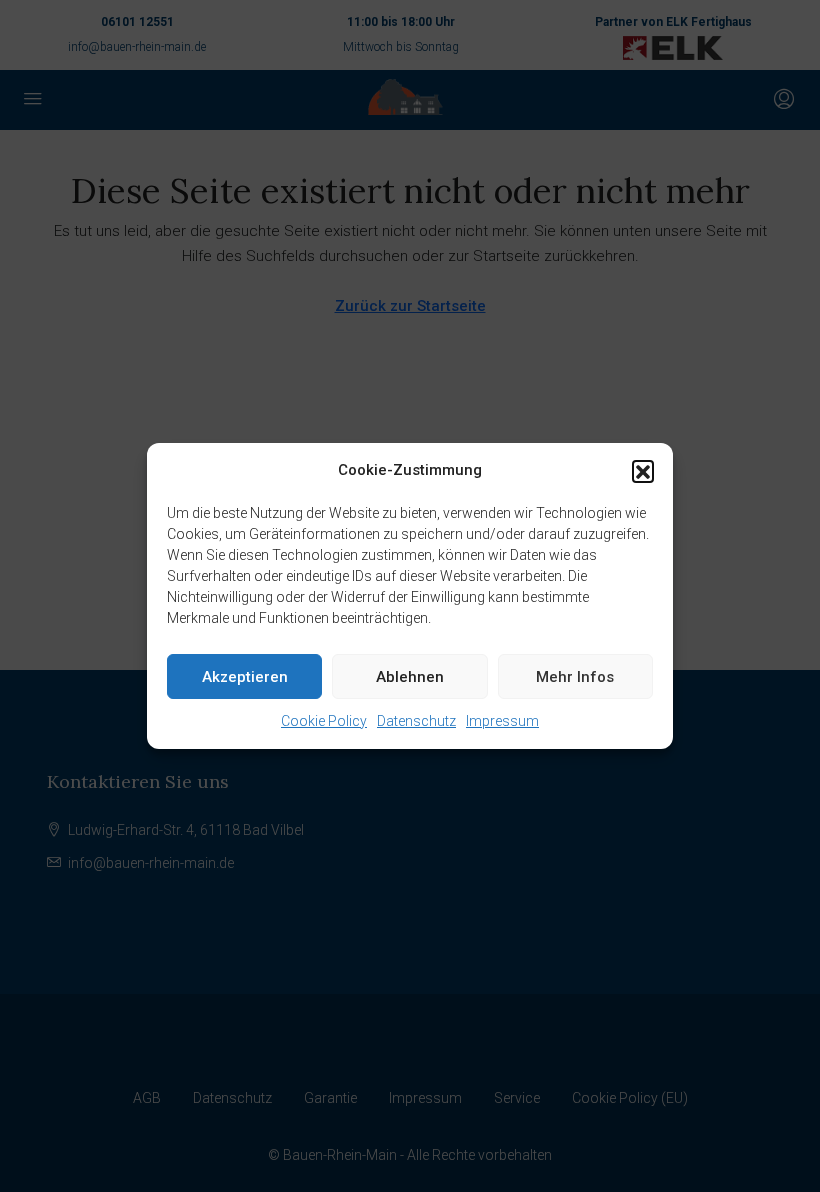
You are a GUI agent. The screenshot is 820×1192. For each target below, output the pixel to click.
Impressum (502, 721)
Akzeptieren (245, 677)
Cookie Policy (324, 721)
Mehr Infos (575, 677)
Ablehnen (410, 677)
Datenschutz (416, 721)
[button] (643, 471)
